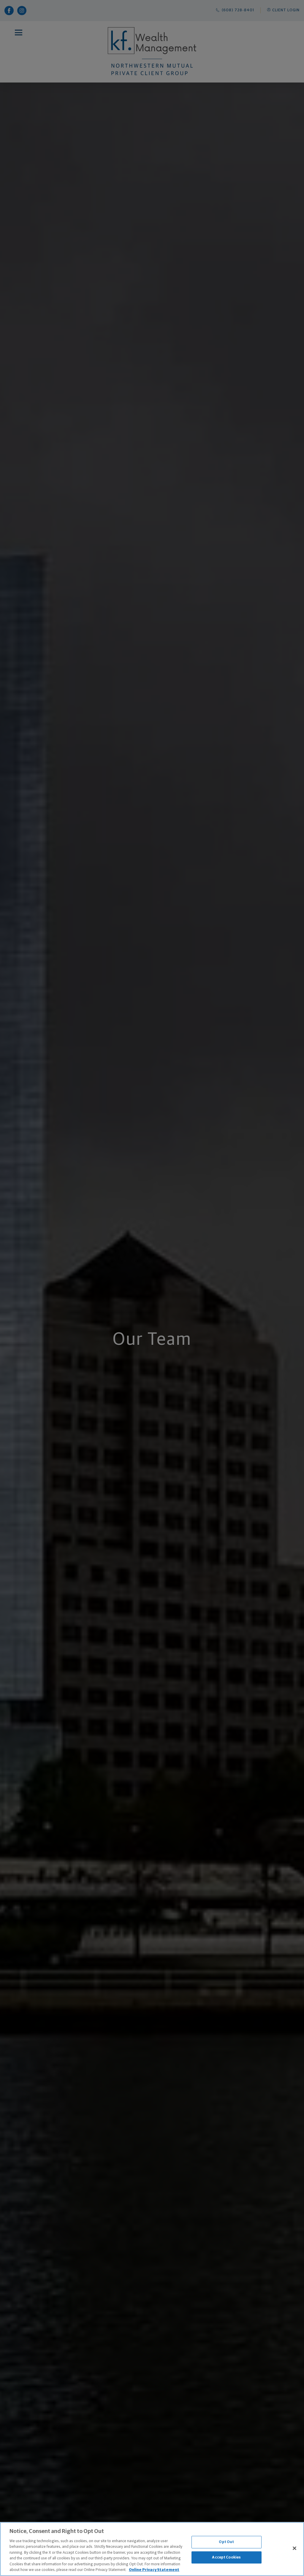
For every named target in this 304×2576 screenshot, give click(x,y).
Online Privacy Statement (154, 2570)
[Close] (294, 2548)
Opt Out (226, 2542)
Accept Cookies (226, 2557)
